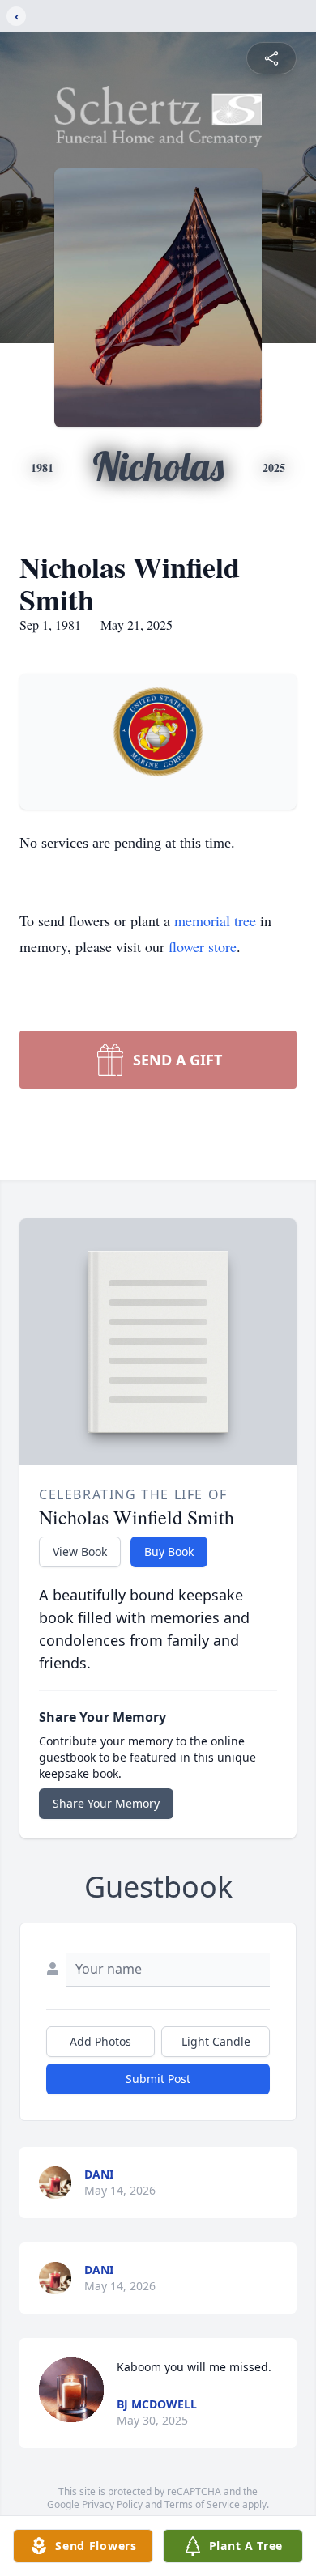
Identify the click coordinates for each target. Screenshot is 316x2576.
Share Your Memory (106, 1803)
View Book (80, 1552)
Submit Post (158, 2079)
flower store (203, 946)
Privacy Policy (112, 2504)
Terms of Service (202, 2504)
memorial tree (215, 920)
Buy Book (169, 1552)
